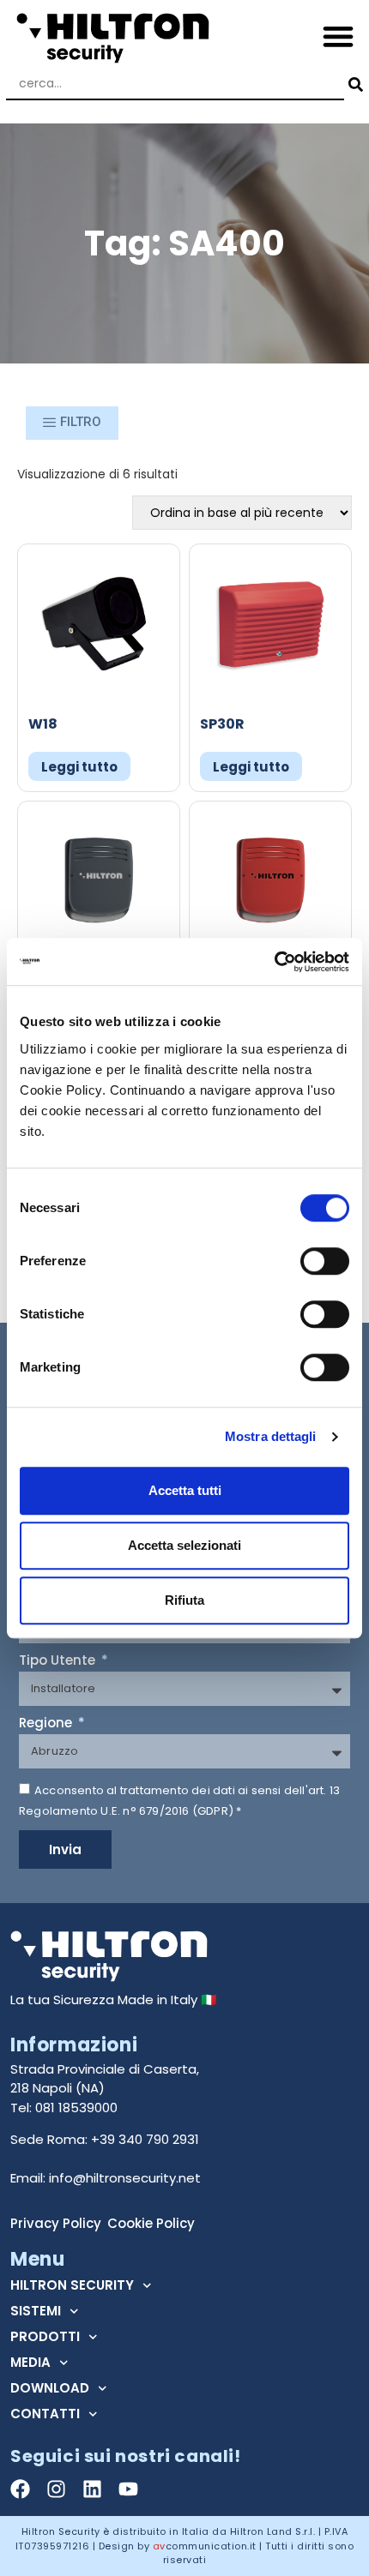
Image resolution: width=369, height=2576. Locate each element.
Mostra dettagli (271, 1436)
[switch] (325, 1261)
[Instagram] (56, 2489)
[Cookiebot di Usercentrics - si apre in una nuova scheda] (274, 962)
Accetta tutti (185, 1490)
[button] (339, 36)
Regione (47, 1724)
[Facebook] (20, 2489)
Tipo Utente (59, 1661)
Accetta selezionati (184, 1545)
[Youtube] (128, 2489)
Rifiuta (184, 1600)
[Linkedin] (92, 2489)
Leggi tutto (79, 767)
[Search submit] (354, 84)
